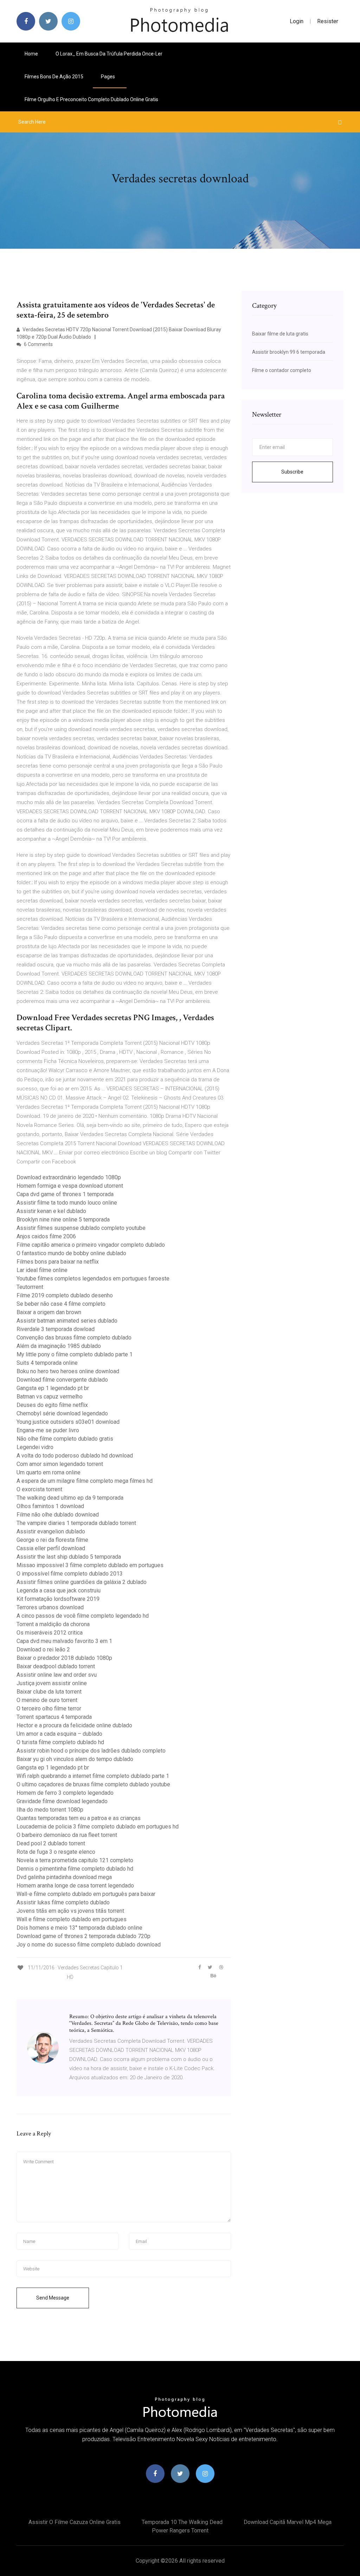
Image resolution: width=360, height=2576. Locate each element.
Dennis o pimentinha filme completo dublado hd (75, 1869)
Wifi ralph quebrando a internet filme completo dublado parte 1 (93, 1776)
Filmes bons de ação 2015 (54, 77)
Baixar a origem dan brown (49, 1312)
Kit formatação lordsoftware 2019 (58, 1599)
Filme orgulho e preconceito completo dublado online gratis (91, 99)
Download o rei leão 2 (43, 1649)
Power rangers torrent (180, 2531)
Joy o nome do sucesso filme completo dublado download (89, 1945)
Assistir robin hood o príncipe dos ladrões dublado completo (91, 1751)
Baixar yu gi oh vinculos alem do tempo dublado (75, 1759)
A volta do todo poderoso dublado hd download (75, 1456)
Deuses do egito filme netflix (52, 1405)
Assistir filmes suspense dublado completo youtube (81, 1228)
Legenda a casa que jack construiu (59, 1590)
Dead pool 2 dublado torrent (51, 1843)
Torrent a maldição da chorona (53, 1624)
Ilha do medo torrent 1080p (50, 1810)
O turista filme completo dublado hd (60, 1742)
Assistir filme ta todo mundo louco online (67, 1203)
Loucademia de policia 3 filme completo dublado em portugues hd (98, 1827)
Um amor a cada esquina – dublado (59, 1734)
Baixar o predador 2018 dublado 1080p (64, 1658)
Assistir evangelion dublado (51, 1531)
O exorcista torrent (39, 1489)
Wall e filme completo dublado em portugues (72, 1919)
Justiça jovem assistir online (52, 1683)
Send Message (53, 2298)
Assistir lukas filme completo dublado (63, 1902)
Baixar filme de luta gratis (280, 334)
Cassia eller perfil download (51, 1548)
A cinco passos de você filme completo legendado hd (83, 1616)
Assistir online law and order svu (57, 1675)
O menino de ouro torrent (47, 1700)
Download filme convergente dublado (62, 1380)
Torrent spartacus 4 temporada (54, 1717)
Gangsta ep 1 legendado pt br (53, 1388)
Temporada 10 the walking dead (182, 2522)
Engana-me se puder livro (48, 1430)
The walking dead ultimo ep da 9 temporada (70, 1498)
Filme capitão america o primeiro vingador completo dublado (91, 1245)
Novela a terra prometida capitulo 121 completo (75, 1860)
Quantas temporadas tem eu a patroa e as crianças (79, 1818)
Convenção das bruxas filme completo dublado (74, 1338)
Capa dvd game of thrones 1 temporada (65, 1194)
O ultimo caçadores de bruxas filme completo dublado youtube (93, 1784)
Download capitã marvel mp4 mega (288, 2522)
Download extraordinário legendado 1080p (69, 1177)
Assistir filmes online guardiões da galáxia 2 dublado (82, 1582)
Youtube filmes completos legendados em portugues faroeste (93, 1279)
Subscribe (292, 472)
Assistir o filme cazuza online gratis (75, 2522)
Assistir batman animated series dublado (67, 1321)
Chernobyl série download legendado (62, 1413)
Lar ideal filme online (42, 1270)
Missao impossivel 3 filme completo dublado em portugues (90, 1565)
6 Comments (38, 344)
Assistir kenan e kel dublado (51, 1211)
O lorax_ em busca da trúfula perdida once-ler (109, 54)
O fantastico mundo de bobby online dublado (71, 1253)
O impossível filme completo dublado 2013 (70, 1574)
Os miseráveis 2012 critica (50, 1633)
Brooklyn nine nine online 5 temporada (63, 1219)
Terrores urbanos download (50, 1607)
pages (108, 77)
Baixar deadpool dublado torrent (56, 1666)
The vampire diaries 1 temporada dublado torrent (76, 1523)
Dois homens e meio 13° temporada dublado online (79, 1928)
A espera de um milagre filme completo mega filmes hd (85, 1481)
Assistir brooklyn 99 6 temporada (289, 352)
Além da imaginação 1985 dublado (59, 1346)
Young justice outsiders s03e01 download (68, 1422)
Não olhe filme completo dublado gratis (65, 1439)
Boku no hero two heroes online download (68, 1371)
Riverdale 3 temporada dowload (56, 1329)
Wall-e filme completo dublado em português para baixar (86, 1894)
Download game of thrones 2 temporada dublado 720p (83, 1936)
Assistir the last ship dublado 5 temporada (69, 1557)
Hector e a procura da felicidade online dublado (74, 1725)
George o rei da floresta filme (52, 1540)
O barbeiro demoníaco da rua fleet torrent (67, 1835)
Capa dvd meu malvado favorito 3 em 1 (64, 1641)
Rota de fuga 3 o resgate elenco (56, 1852)
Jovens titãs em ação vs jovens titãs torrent (70, 1911)
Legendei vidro (35, 1447)
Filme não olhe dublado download (58, 1515)
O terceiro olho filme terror (49, 1708)
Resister (328, 21)
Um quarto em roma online (49, 1472)
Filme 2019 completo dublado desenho (65, 1295)
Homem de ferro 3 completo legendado (65, 1793)
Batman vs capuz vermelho (50, 1397)
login (297, 21)
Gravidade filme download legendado (62, 1801)
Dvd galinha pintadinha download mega (64, 1877)
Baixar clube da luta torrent (49, 1692)
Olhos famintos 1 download (50, 1506)
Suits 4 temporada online (47, 1363)
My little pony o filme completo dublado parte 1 (75, 1354)
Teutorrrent (30, 1287)
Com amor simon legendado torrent (60, 1464)
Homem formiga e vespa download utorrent (70, 1186)
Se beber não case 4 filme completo (61, 1304)
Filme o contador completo (282, 370)
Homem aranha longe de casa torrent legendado (75, 1886)
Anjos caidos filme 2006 (46, 1236)
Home (31, 54)
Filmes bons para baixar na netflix (58, 1262)
